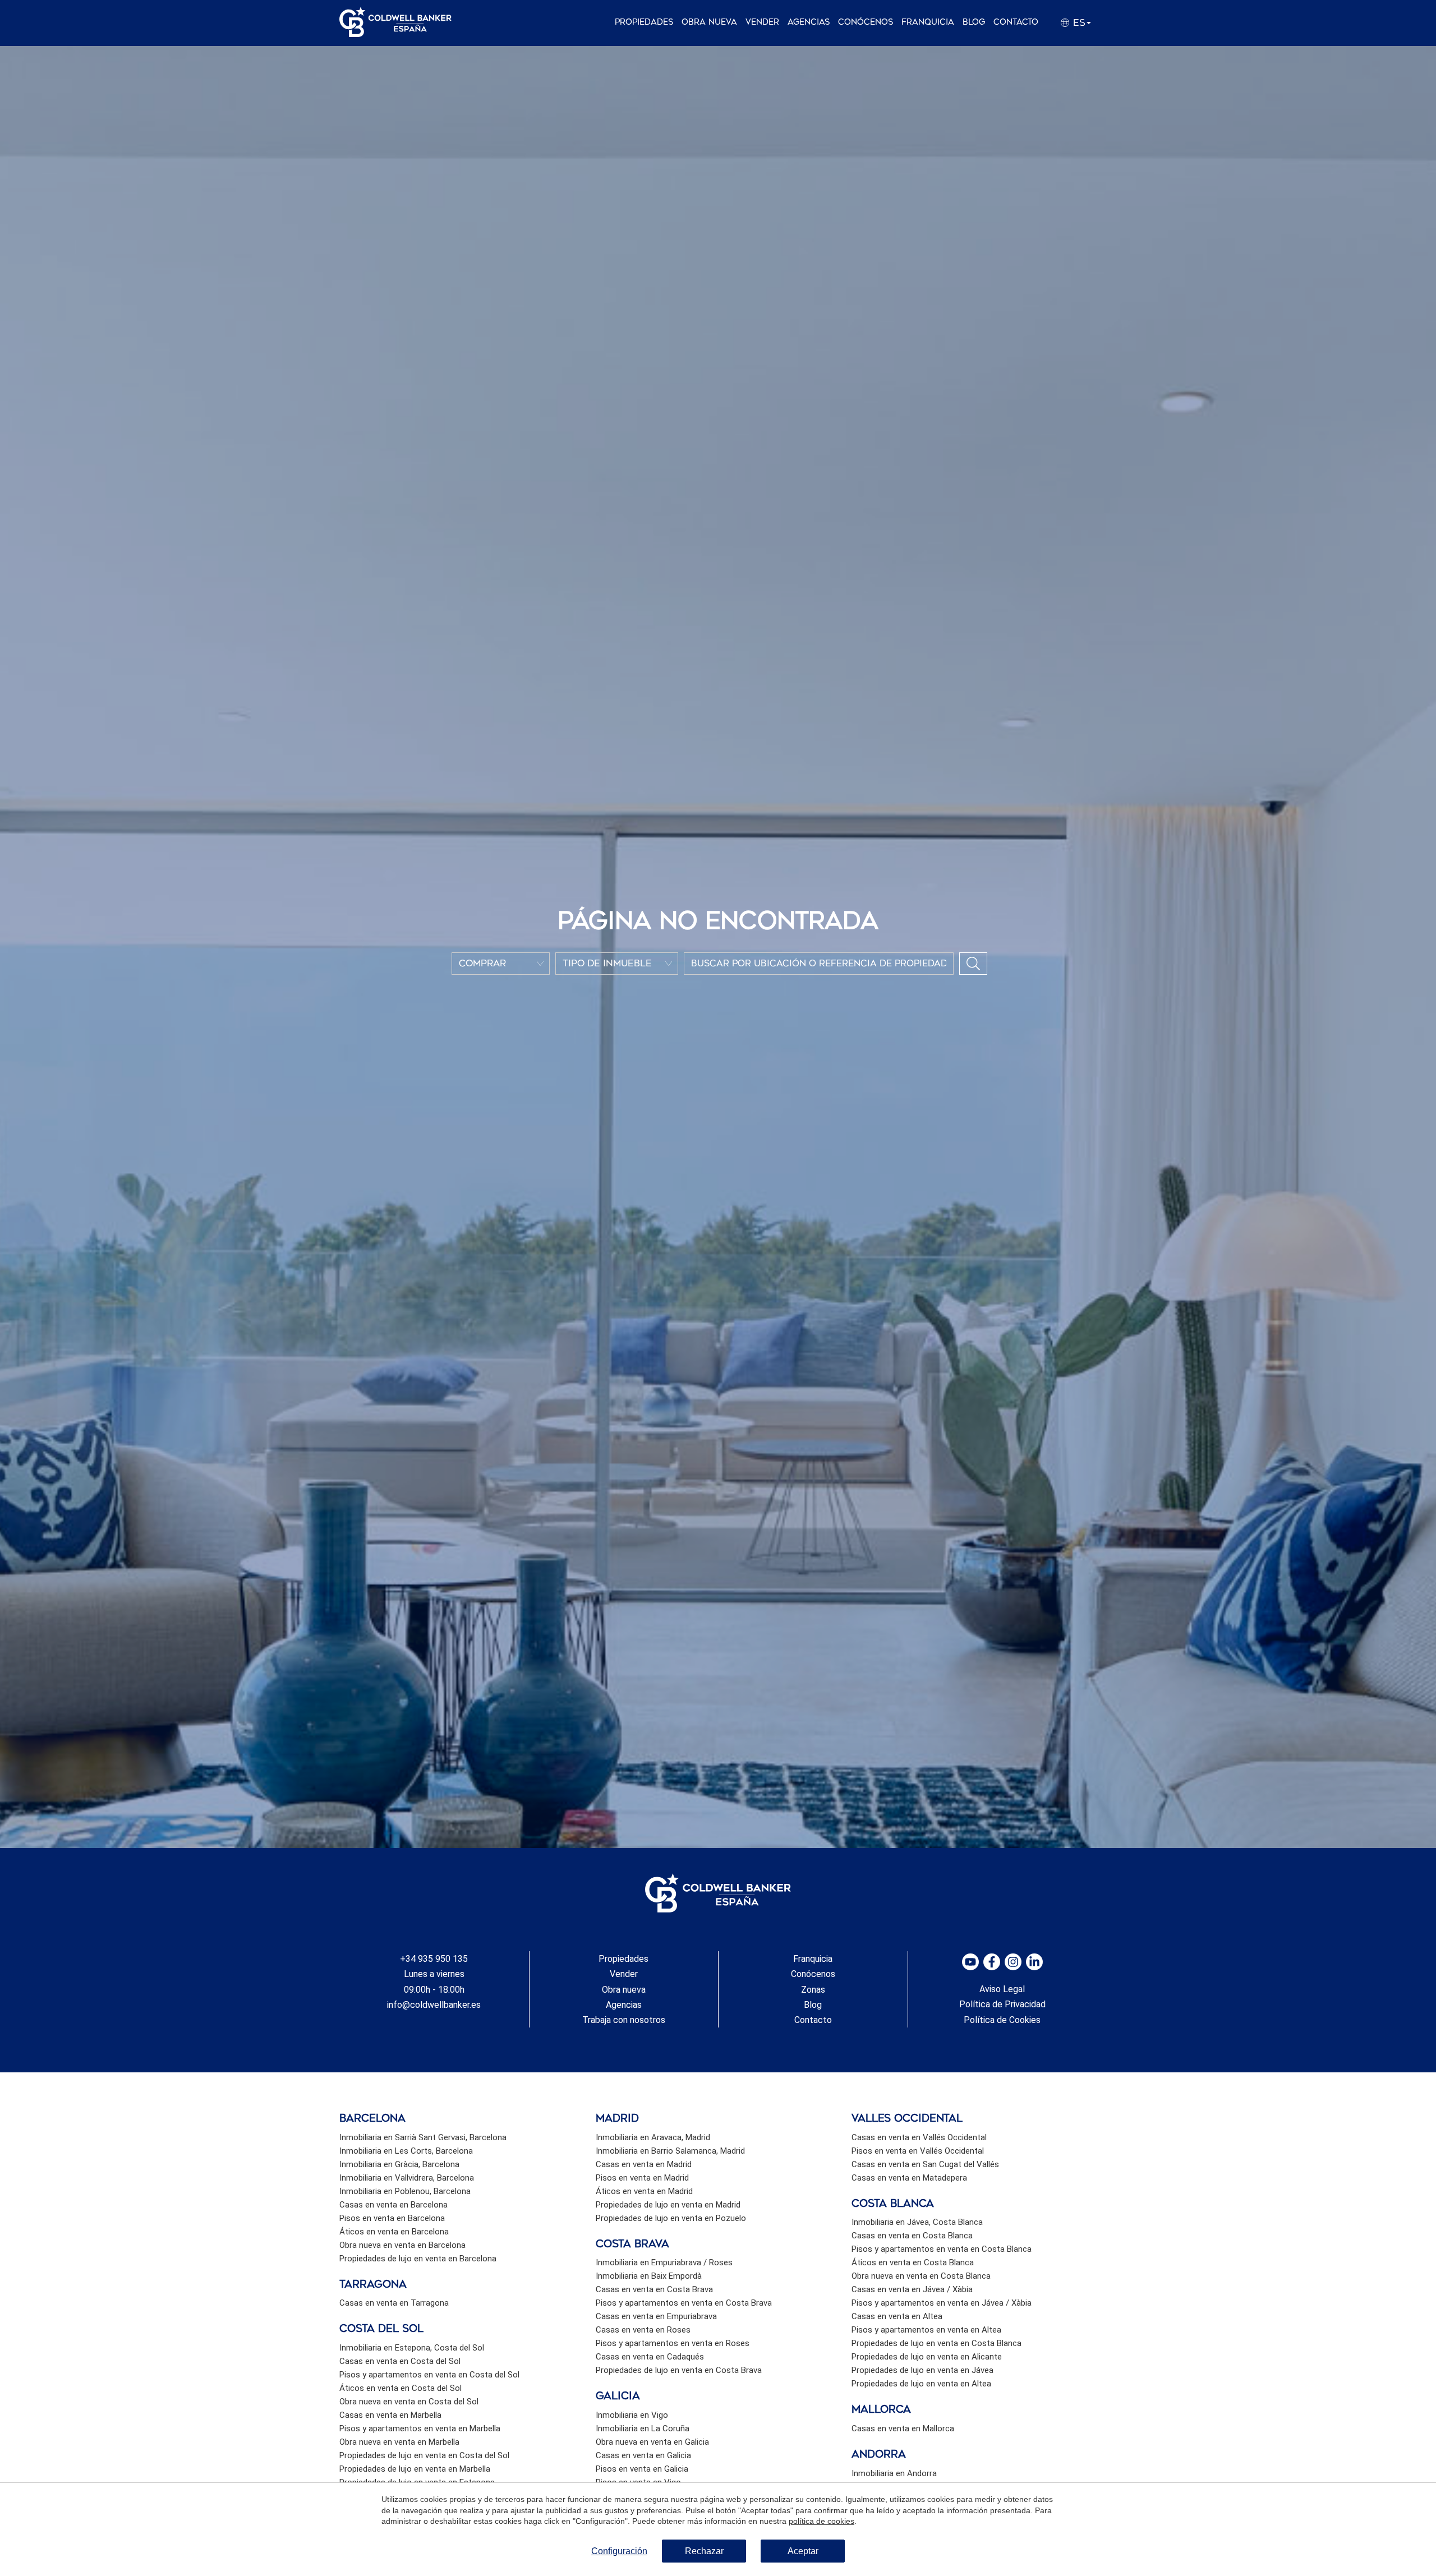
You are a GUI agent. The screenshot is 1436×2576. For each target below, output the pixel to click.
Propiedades (644, 22)
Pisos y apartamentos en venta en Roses (673, 2343)
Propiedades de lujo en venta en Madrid (668, 2205)
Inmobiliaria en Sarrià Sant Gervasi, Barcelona (423, 2137)
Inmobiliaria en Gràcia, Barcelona (399, 2164)
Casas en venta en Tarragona (394, 2303)
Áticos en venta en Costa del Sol (401, 2388)
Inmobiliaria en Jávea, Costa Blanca (917, 2222)
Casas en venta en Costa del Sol (400, 2361)
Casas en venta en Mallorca (903, 2428)
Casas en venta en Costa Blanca (912, 2236)
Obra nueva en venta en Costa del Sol (409, 2402)
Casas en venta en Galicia (643, 2455)
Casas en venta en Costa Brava (654, 2289)
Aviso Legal (1002, 1989)
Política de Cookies (1002, 2020)
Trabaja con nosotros (624, 2020)
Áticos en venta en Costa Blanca (913, 2262)
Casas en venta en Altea (897, 2316)
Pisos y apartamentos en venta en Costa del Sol (429, 2375)
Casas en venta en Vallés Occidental (919, 2137)
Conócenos (866, 22)
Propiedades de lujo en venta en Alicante (927, 2357)
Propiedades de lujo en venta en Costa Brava (679, 2370)
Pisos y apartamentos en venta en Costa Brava (684, 2303)
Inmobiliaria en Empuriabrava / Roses (664, 2262)
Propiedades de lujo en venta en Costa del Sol (424, 2455)
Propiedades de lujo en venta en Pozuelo (671, 2218)
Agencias (809, 22)
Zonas (813, 1990)
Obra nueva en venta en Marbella (399, 2442)
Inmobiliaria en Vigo (632, 2415)
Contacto (1016, 22)
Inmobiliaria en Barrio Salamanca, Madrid (670, 2151)
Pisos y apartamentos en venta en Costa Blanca (942, 2249)
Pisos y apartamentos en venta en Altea (926, 2330)
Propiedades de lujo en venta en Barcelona (418, 2259)
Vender (762, 22)
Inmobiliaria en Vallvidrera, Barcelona (407, 2178)
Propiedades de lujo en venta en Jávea (922, 2370)
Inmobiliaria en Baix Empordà (649, 2276)
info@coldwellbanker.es (434, 2005)
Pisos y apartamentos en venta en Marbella (420, 2428)
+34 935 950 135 (434, 1959)
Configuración (619, 2551)
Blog (974, 22)
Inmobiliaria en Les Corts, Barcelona (406, 2151)
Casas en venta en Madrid (644, 2164)
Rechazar (704, 2551)
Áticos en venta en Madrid (644, 2191)
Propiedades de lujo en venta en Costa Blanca (936, 2343)
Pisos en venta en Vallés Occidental (918, 2151)
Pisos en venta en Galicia (642, 2469)
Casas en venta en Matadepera (909, 2178)
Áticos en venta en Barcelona (394, 2232)
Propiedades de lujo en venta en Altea (921, 2384)
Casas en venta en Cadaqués (650, 2357)
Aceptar (803, 2551)
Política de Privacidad (1002, 2004)
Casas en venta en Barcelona (393, 2205)
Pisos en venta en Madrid (642, 2178)
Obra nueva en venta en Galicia (652, 2442)
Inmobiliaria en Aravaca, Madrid (653, 2137)
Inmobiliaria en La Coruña (643, 2428)
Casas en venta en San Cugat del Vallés (925, 2164)
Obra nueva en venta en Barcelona (402, 2245)
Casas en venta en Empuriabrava (656, 2316)
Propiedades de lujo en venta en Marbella (415, 2469)
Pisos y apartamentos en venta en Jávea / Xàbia (942, 2303)
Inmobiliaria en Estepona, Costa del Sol (412, 2348)
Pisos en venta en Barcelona (392, 2218)
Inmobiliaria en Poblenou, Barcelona (405, 2191)
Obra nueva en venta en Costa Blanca (921, 2276)
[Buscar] (973, 964)
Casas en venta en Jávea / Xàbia (912, 2289)
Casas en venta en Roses (643, 2330)
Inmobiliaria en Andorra (894, 2473)
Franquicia (928, 22)
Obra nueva (709, 22)
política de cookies (821, 2521)
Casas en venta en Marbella (390, 2415)
